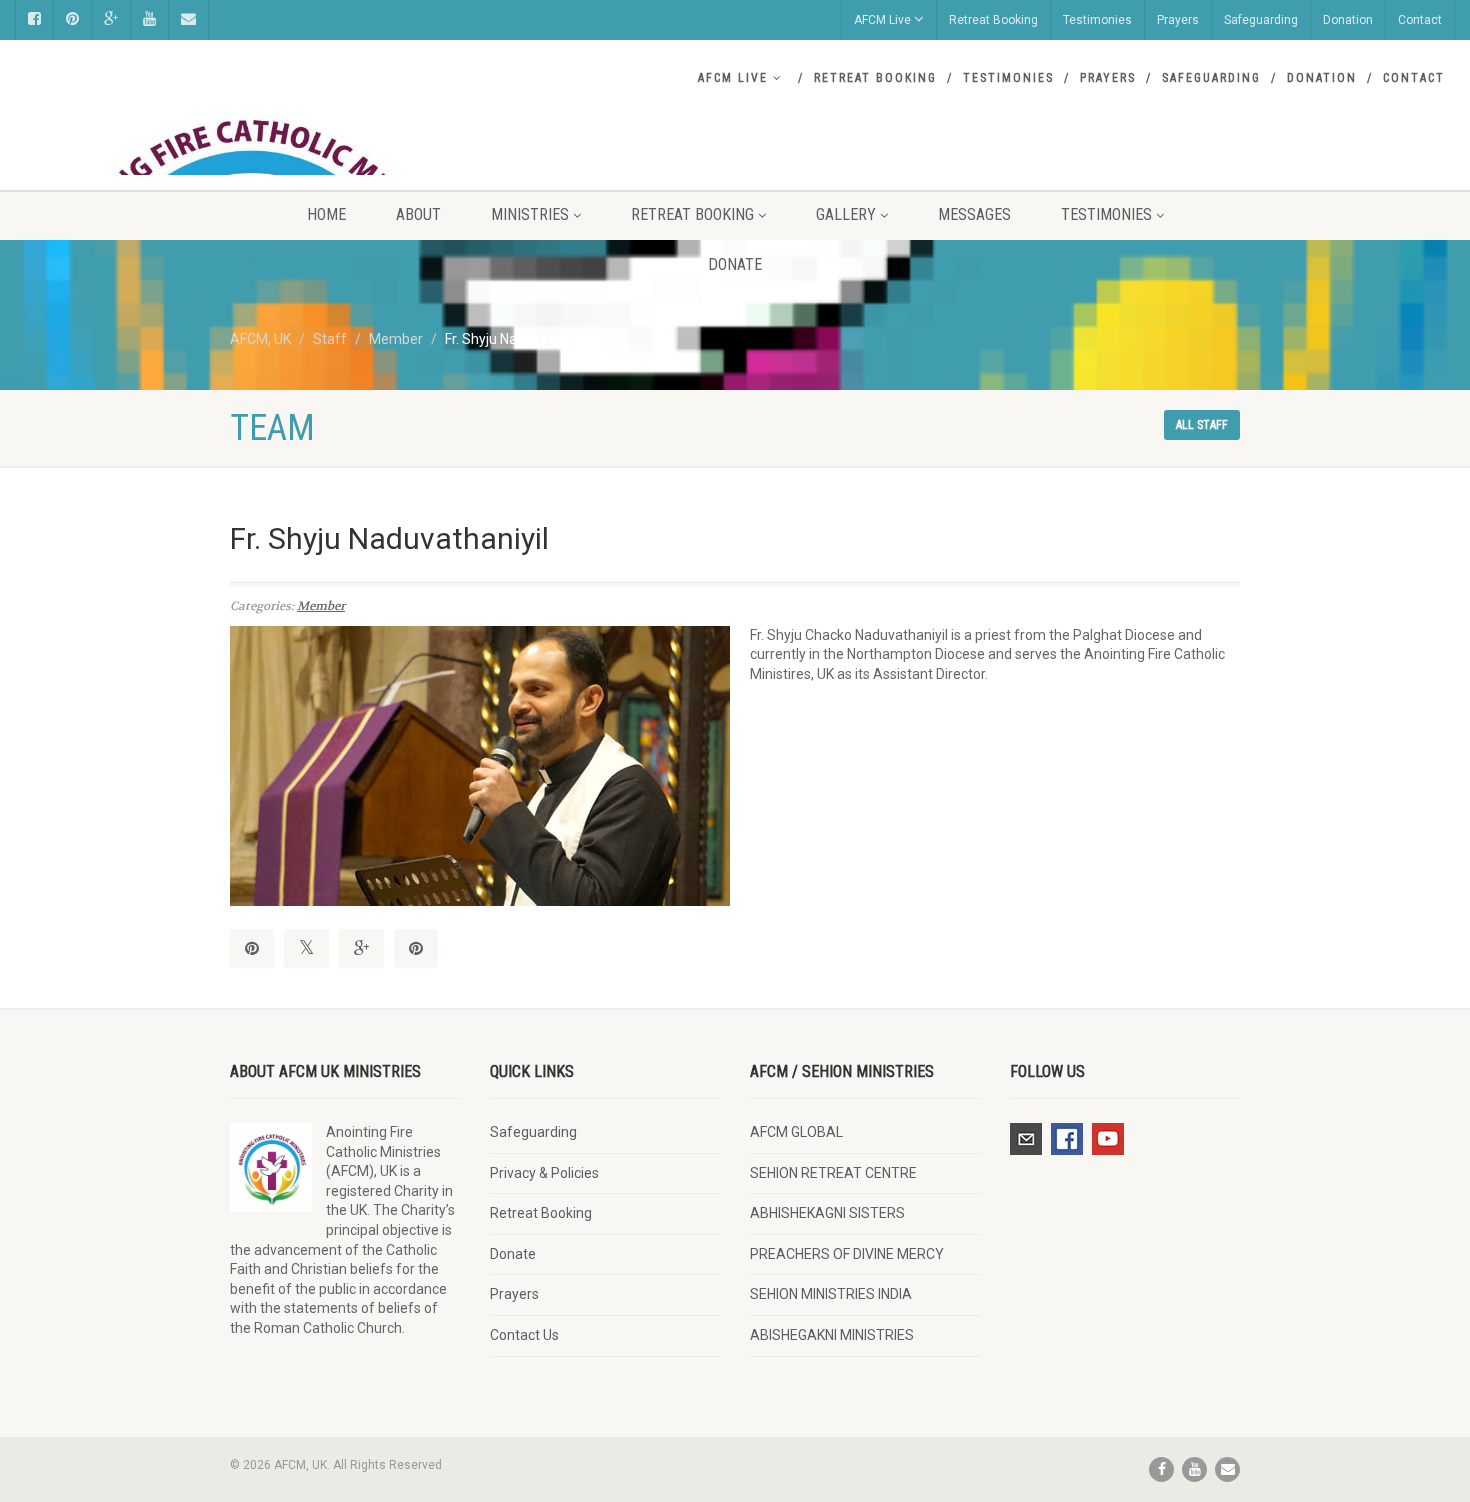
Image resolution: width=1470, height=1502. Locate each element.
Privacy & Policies (544, 1173)
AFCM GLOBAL (796, 1132)
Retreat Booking (993, 20)
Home (326, 214)
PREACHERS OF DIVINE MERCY (847, 1254)
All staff (1202, 425)
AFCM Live (882, 20)
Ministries (530, 214)
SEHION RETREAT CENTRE (833, 1173)
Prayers (1178, 20)
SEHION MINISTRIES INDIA (831, 1294)
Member (321, 606)
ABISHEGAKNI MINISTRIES (832, 1335)
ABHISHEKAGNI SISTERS (827, 1213)
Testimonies (1097, 20)
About (418, 214)
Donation (1348, 20)
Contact (1420, 20)
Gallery (846, 214)
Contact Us (524, 1335)
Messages (974, 214)
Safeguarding (1261, 20)
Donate (735, 264)
